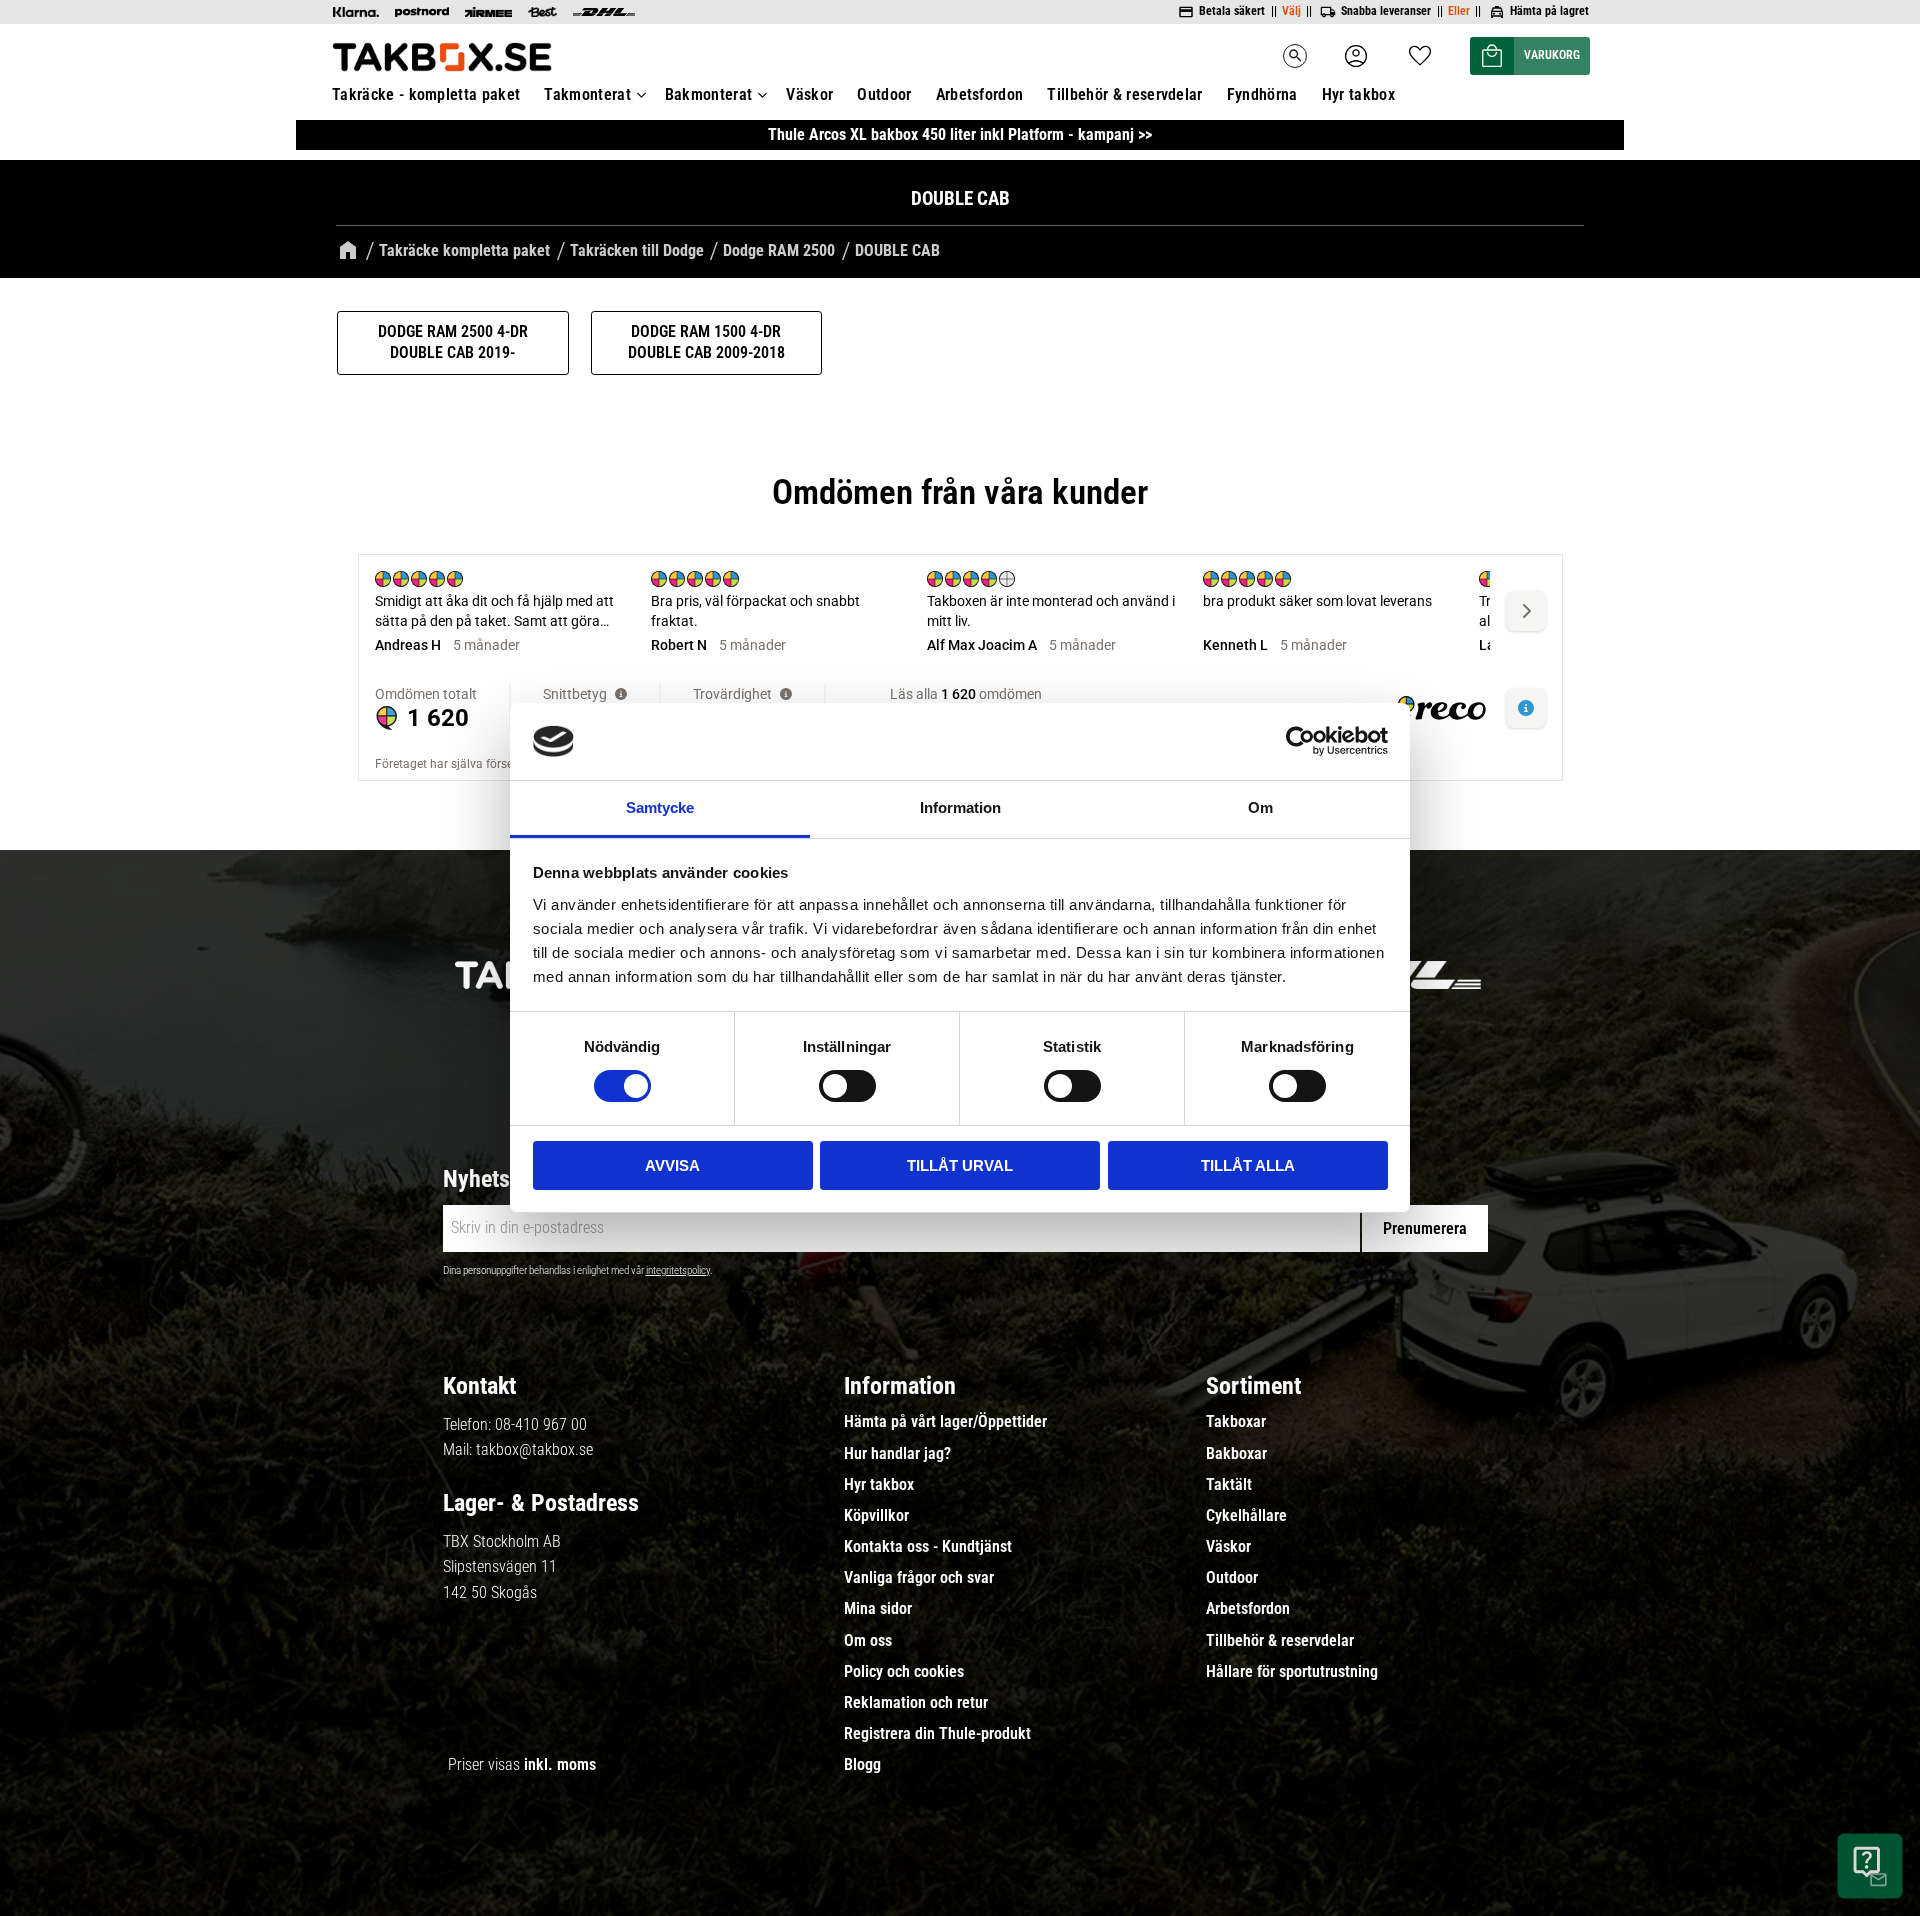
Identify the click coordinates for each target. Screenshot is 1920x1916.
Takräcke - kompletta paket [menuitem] (426, 94)
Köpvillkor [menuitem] (876, 1516)
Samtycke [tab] (660, 807)
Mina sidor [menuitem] (878, 1609)
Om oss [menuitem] (868, 1641)
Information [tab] (960, 807)
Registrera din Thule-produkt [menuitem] (937, 1734)
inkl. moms (560, 1764)
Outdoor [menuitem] (884, 94)
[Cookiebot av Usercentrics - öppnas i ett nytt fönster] (1300, 741)
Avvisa (672, 1165)
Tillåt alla (1248, 1165)
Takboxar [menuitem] (1236, 1422)
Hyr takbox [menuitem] (1358, 94)
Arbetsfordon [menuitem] (980, 94)
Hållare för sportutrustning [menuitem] (1292, 1672)
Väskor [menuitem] (809, 94)
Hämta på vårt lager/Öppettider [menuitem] (945, 1422)
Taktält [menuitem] (1229, 1485)
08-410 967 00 (541, 1424)
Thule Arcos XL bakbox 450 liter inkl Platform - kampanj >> (960, 134)
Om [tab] (1260, 807)
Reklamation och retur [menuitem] (916, 1703)
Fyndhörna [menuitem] (1262, 94)
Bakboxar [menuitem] (1236, 1454)
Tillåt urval (960, 1165)
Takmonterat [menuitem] (587, 94)
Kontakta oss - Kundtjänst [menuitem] (928, 1547)
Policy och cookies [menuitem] (904, 1672)
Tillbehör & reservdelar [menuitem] (1124, 94)
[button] (1420, 49)
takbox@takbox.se (534, 1449)
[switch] (847, 1086)
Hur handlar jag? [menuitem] (897, 1454)
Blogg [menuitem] (862, 1765)
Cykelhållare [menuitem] (1246, 1516)
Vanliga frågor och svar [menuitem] (919, 1578)
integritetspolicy (678, 1270)
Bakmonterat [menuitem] (709, 94)
